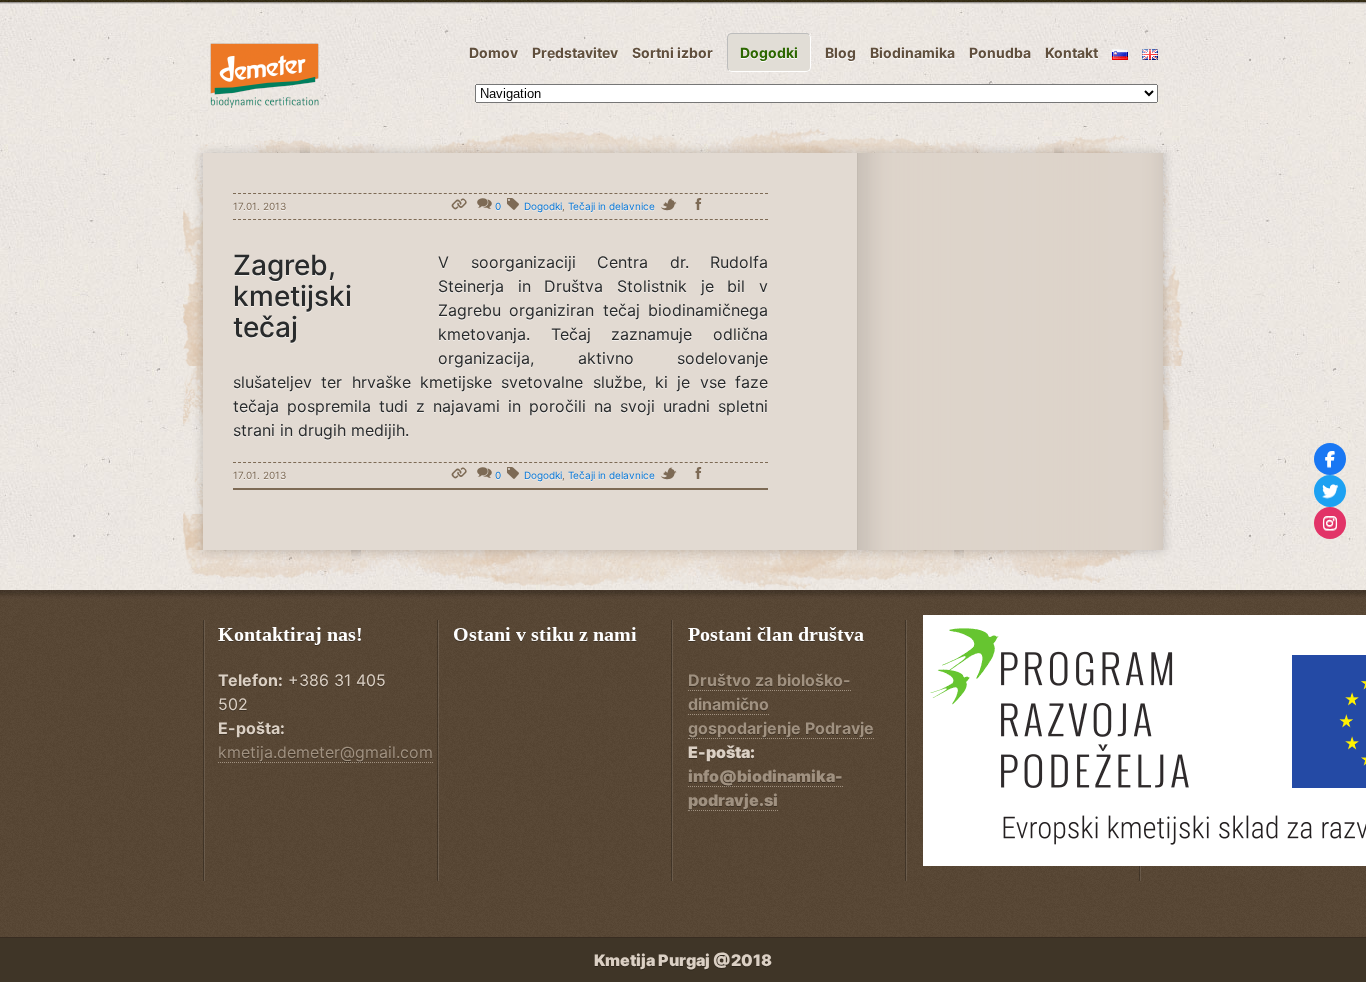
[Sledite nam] (1330, 459)
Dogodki (543, 206)
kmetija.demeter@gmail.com (325, 752)
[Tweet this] (675, 206)
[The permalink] (461, 206)
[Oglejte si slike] (1330, 523)
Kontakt (1071, 52)
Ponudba (1000, 52)
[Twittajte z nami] (1330, 491)
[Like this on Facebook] (702, 206)
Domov (493, 52)
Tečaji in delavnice (611, 206)
